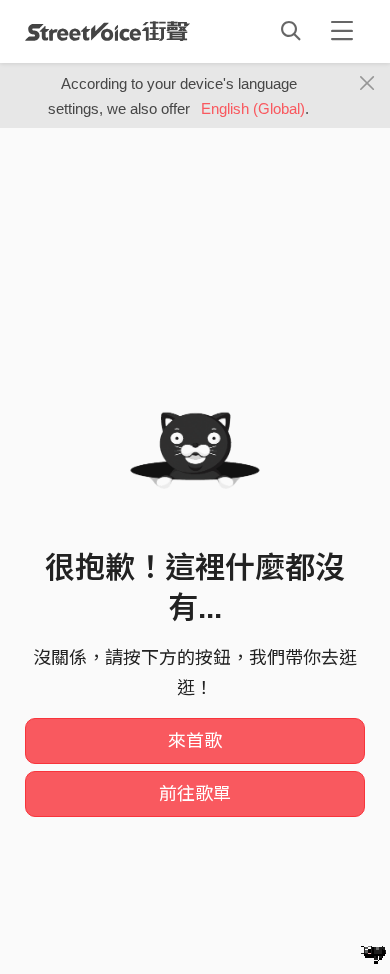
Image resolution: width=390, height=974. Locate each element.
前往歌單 (195, 794)
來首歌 (195, 741)
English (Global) (253, 108)
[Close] (367, 84)
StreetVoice (107, 31)
